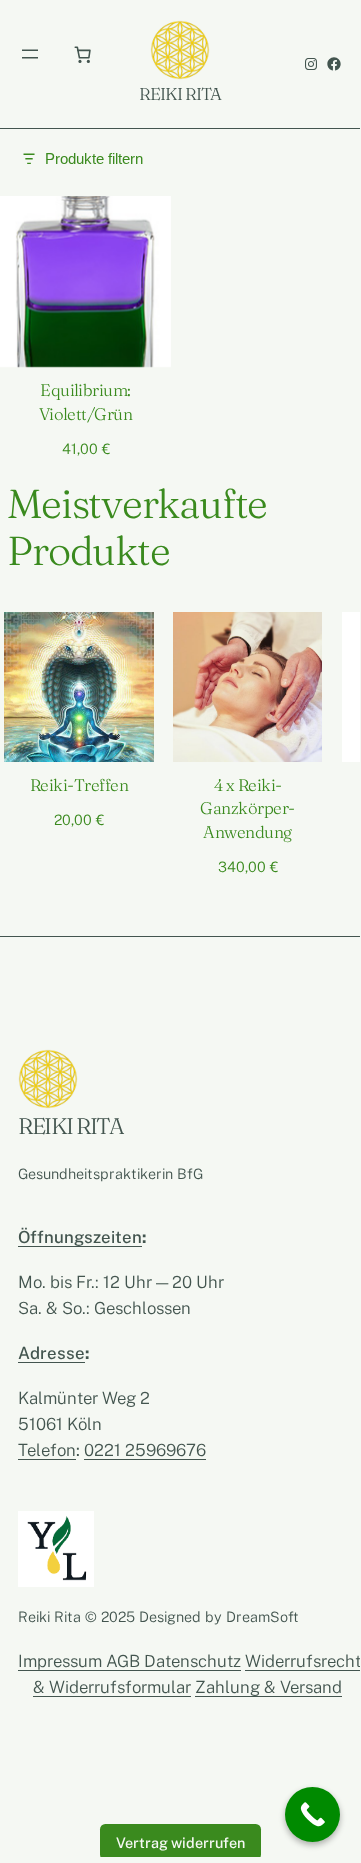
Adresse (51, 1353)
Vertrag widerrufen (180, 1841)
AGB (125, 1661)
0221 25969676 (145, 1450)
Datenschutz (192, 1661)
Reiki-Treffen (79, 785)
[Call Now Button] (312, 1814)
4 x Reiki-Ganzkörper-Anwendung (247, 808)
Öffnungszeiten (80, 1237)
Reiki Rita (180, 93)
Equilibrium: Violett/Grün (86, 402)
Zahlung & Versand (268, 1687)
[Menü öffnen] (30, 54)
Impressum (62, 1661)
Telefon (47, 1450)
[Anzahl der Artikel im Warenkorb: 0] (82, 54)
